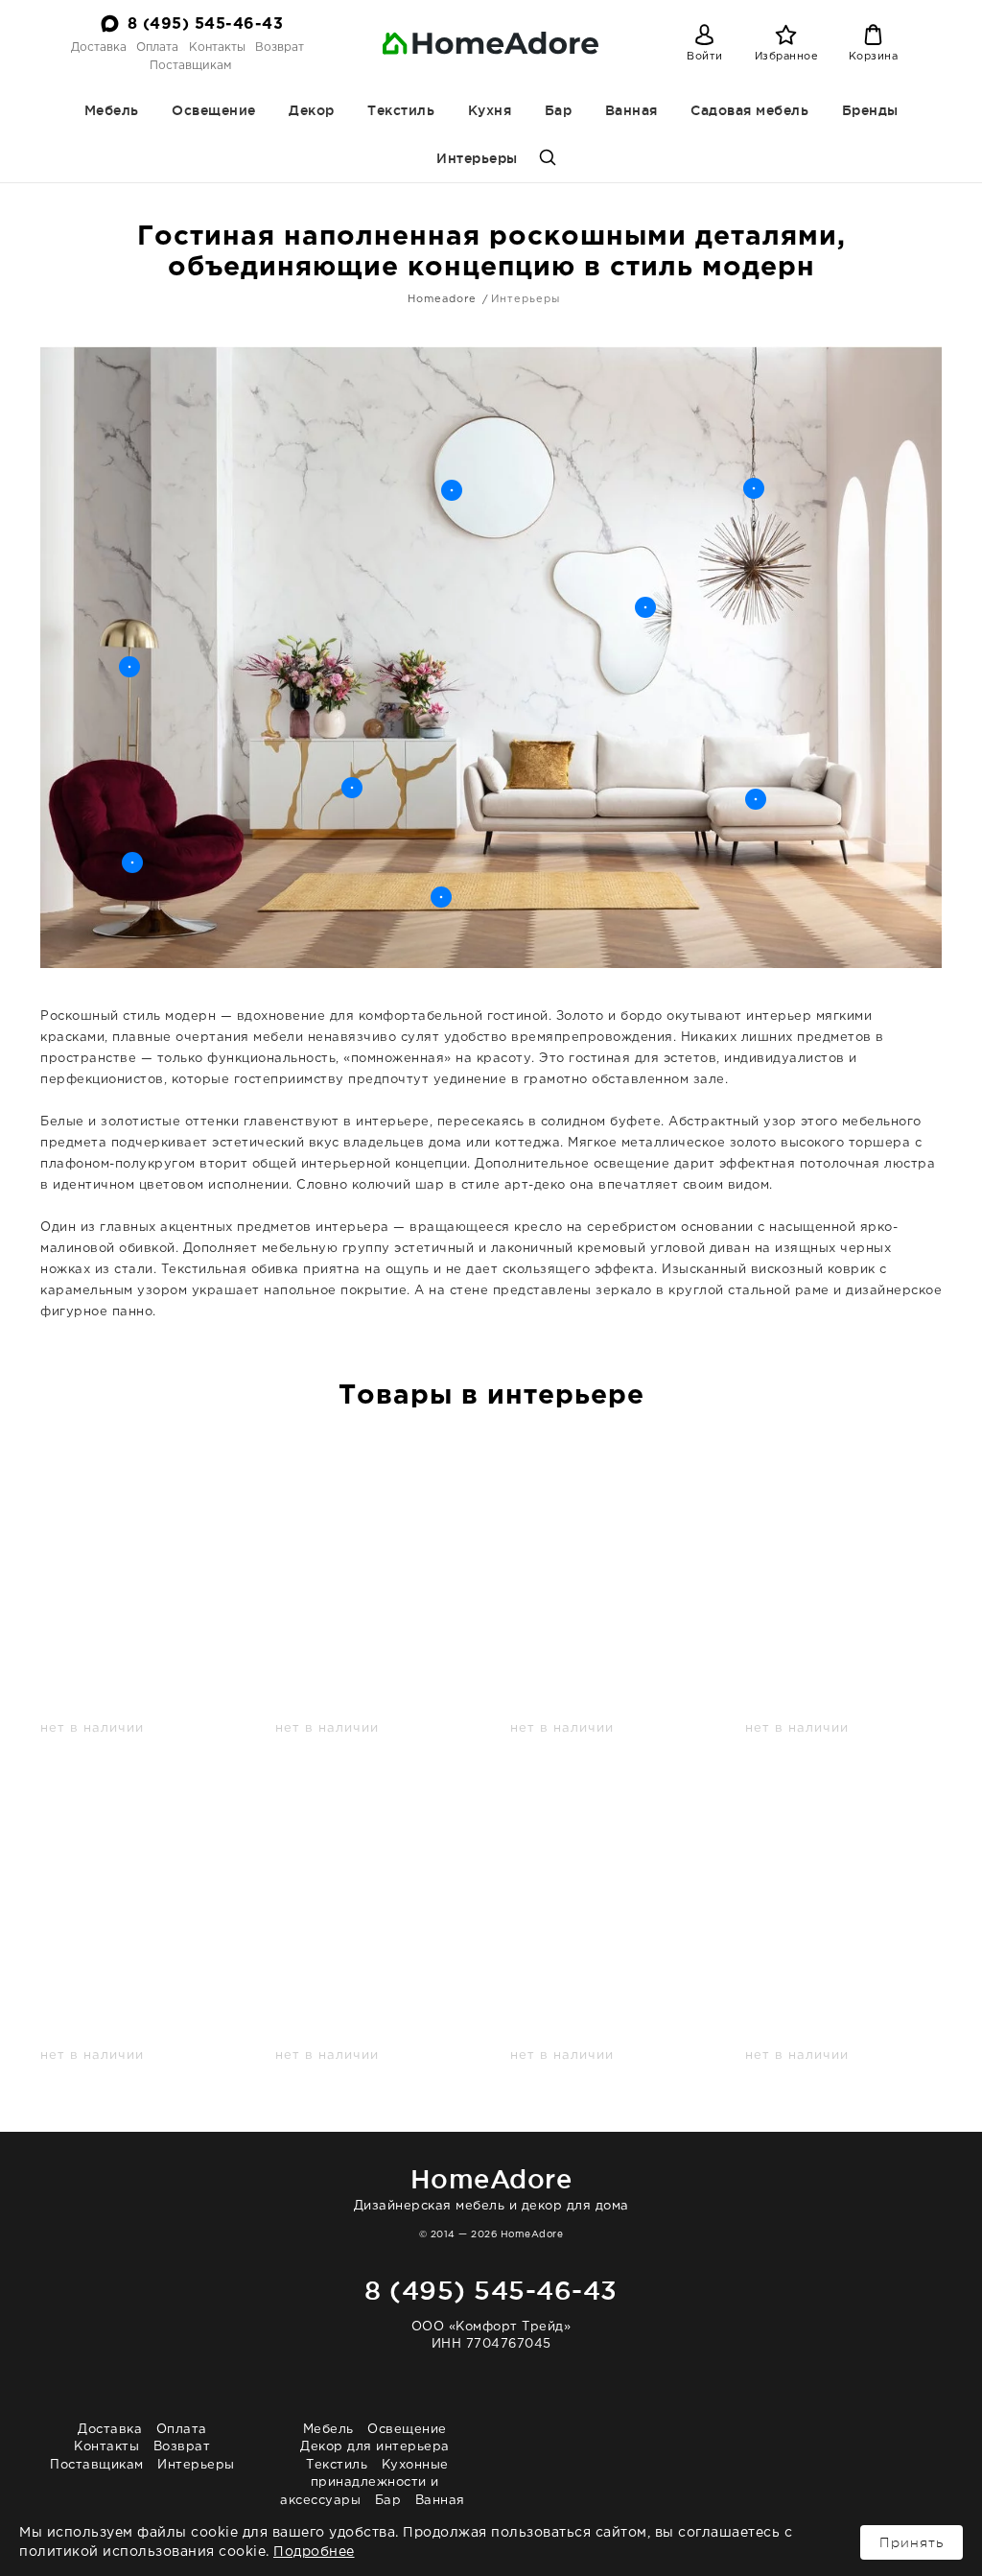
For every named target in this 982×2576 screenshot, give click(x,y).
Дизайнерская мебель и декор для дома (491, 2188)
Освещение (214, 110)
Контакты (217, 47)
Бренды (870, 110)
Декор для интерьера (375, 2447)
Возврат (280, 47)
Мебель (112, 110)
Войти (705, 57)
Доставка (99, 47)
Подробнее (314, 2552)
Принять (912, 2542)
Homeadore (442, 299)
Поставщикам (190, 66)
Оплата (157, 47)
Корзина (874, 57)
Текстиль (401, 110)
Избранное (787, 57)
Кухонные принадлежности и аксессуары (364, 2483)
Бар (559, 110)
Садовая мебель (749, 110)
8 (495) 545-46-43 (206, 24)
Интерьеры (477, 158)
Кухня (490, 110)
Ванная (631, 110)
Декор (312, 110)
